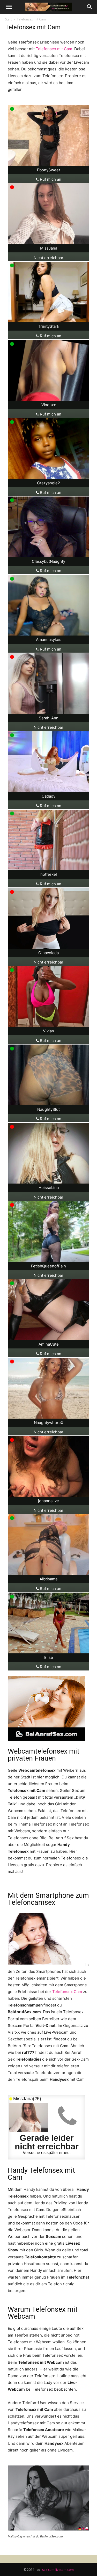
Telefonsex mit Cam (54, 49)
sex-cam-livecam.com (58, 2570)
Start (9, 19)
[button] (9, 7)
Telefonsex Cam (67, 1992)
